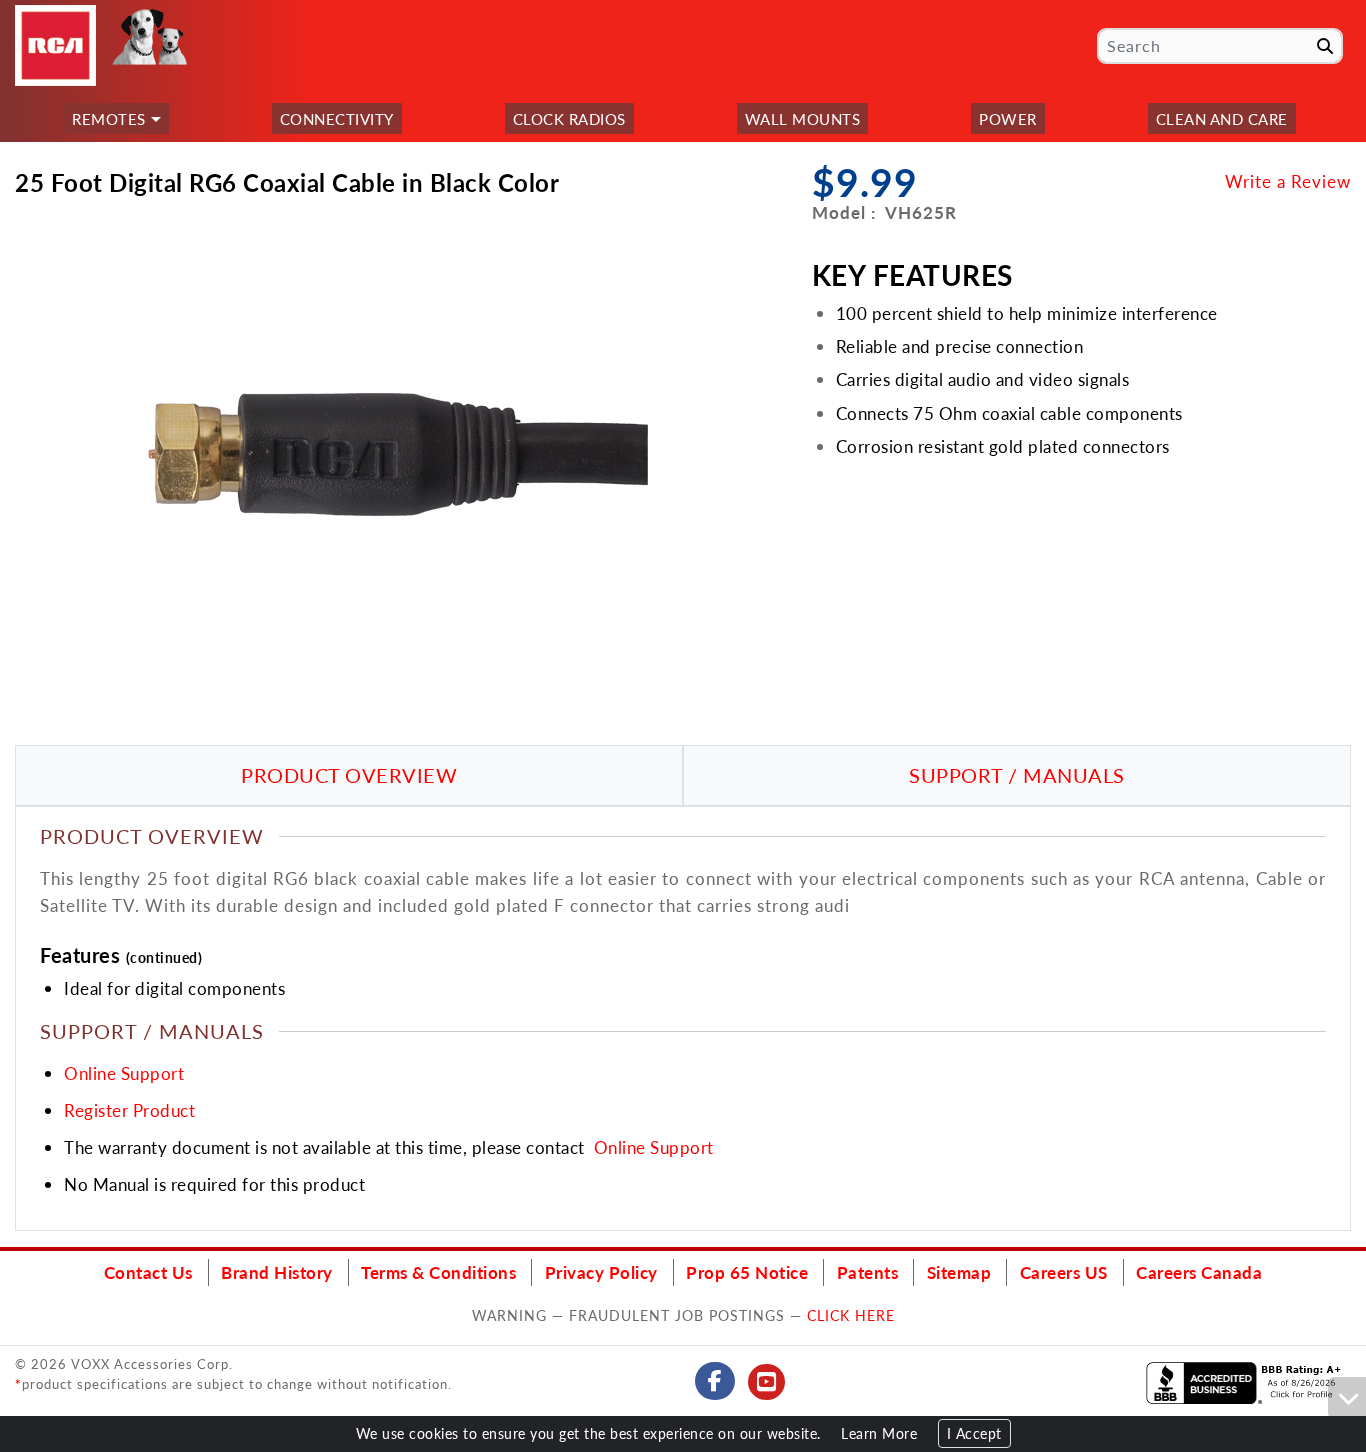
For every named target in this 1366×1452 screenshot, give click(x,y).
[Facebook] (715, 1381)
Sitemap (959, 1272)
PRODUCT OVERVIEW (349, 775)
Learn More (879, 1433)
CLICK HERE (851, 1315)
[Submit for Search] (1325, 46)
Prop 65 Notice (747, 1272)
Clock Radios (569, 118)
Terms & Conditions (438, 1272)
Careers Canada (1199, 1272)
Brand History (277, 1272)
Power (1008, 118)
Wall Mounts (803, 118)
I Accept (974, 1433)
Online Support (124, 1073)
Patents (868, 1272)
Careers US (1064, 1272)
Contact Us (148, 1272)
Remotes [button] (109, 118)
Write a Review (1288, 181)
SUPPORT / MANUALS (1017, 775)
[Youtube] (767, 1382)
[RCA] (55, 45)
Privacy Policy (601, 1272)
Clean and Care (1222, 118)
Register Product (129, 1110)
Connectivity (337, 118)
